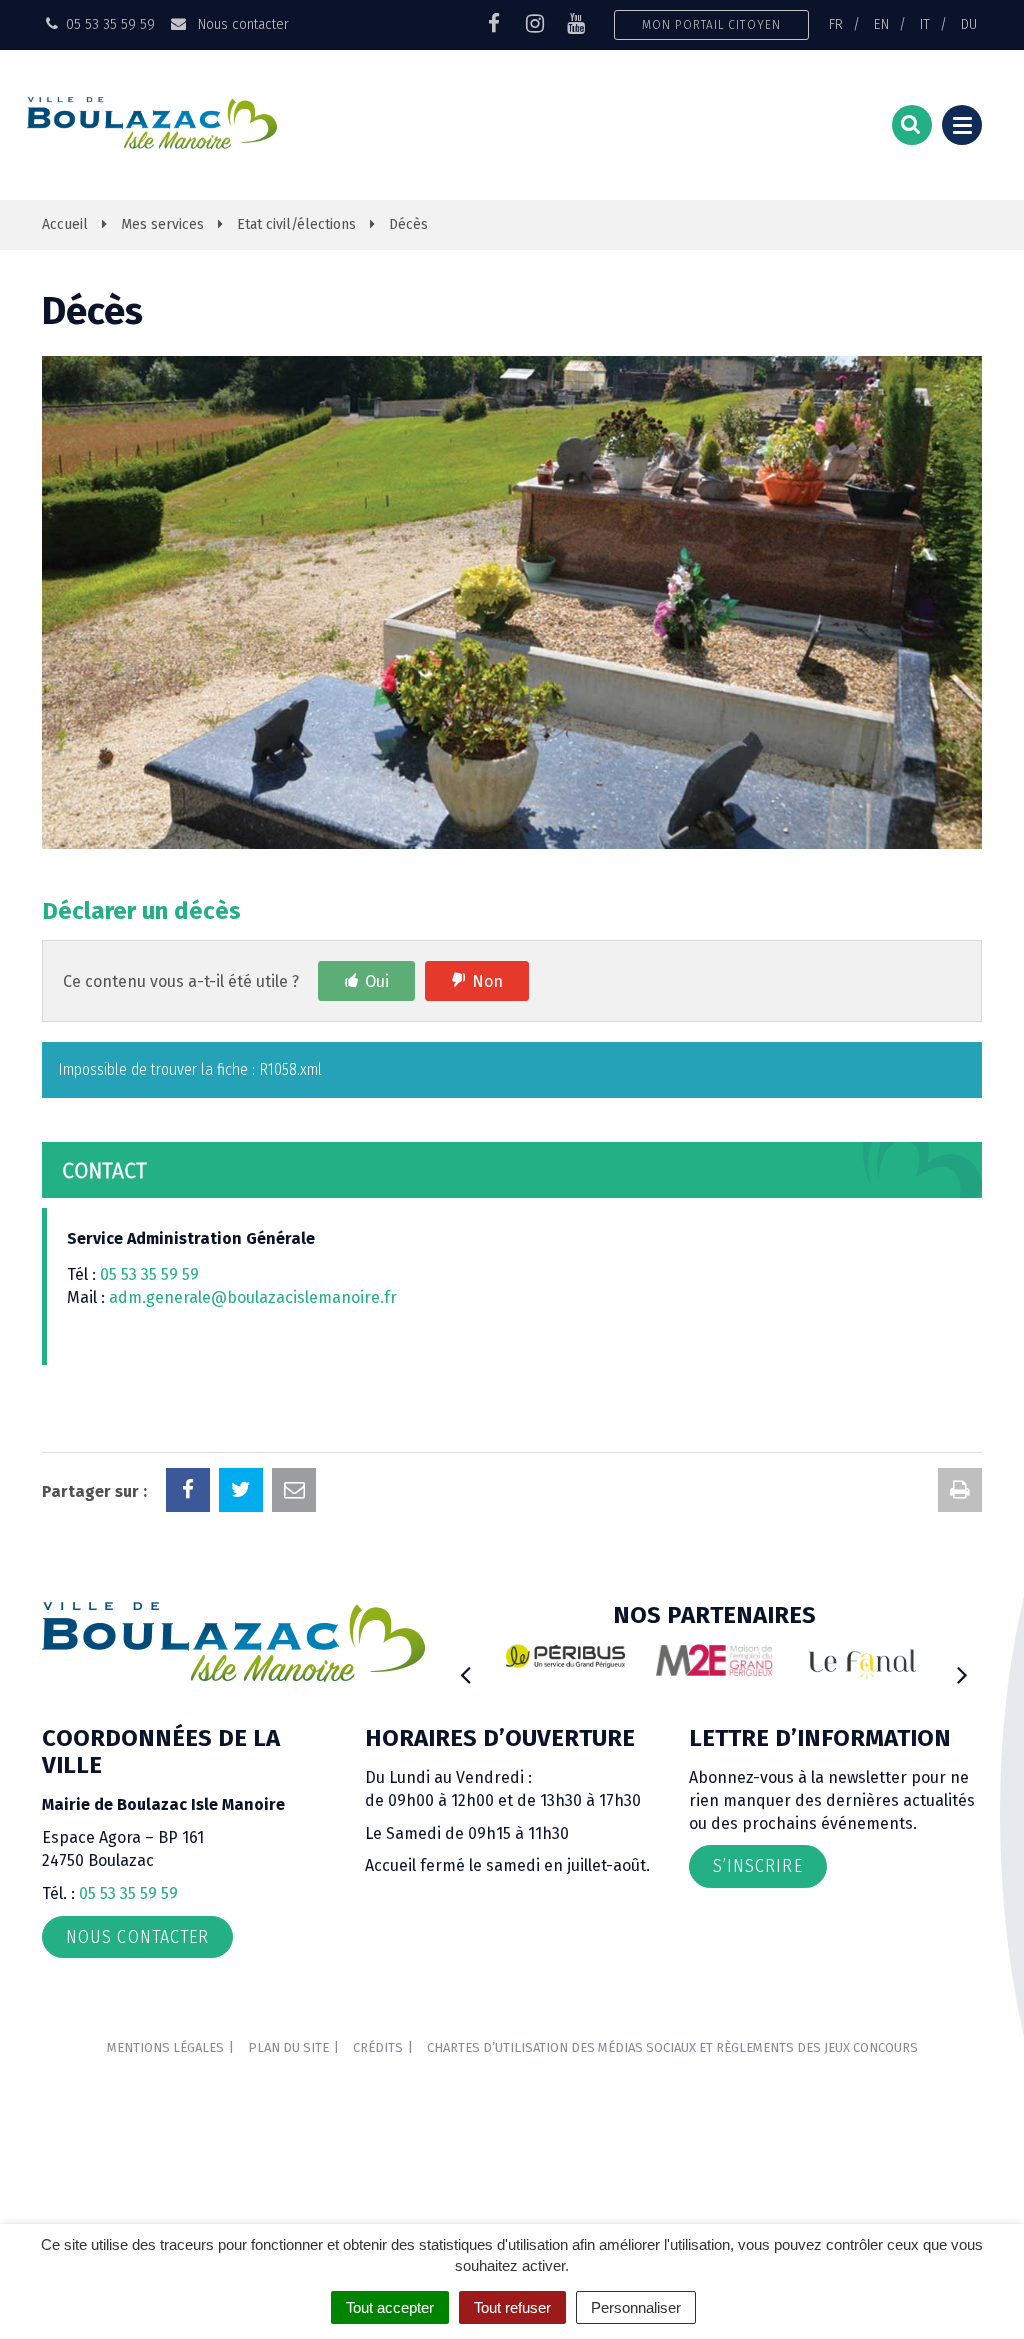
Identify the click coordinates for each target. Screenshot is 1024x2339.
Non (487, 981)
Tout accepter (390, 2307)
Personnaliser (636, 2307)
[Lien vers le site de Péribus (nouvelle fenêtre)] (565, 1656)
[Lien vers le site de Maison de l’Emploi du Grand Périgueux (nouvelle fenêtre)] (714, 1659)
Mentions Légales (165, 2047)
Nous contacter (241, 24)
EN (881, 24)
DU (969, 24)
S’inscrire (758, 1866)
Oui (377, 981)
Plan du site (288, 2047)
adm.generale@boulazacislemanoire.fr (253, 1297)
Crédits (378, 2047)
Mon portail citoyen (711, 24)
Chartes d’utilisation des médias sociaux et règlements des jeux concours (672, 2047)
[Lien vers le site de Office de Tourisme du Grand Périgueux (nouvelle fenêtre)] (862, 1664)
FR (836, 24)
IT (925, 24)
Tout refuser (512, 2307)
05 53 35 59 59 (149, 1274)
